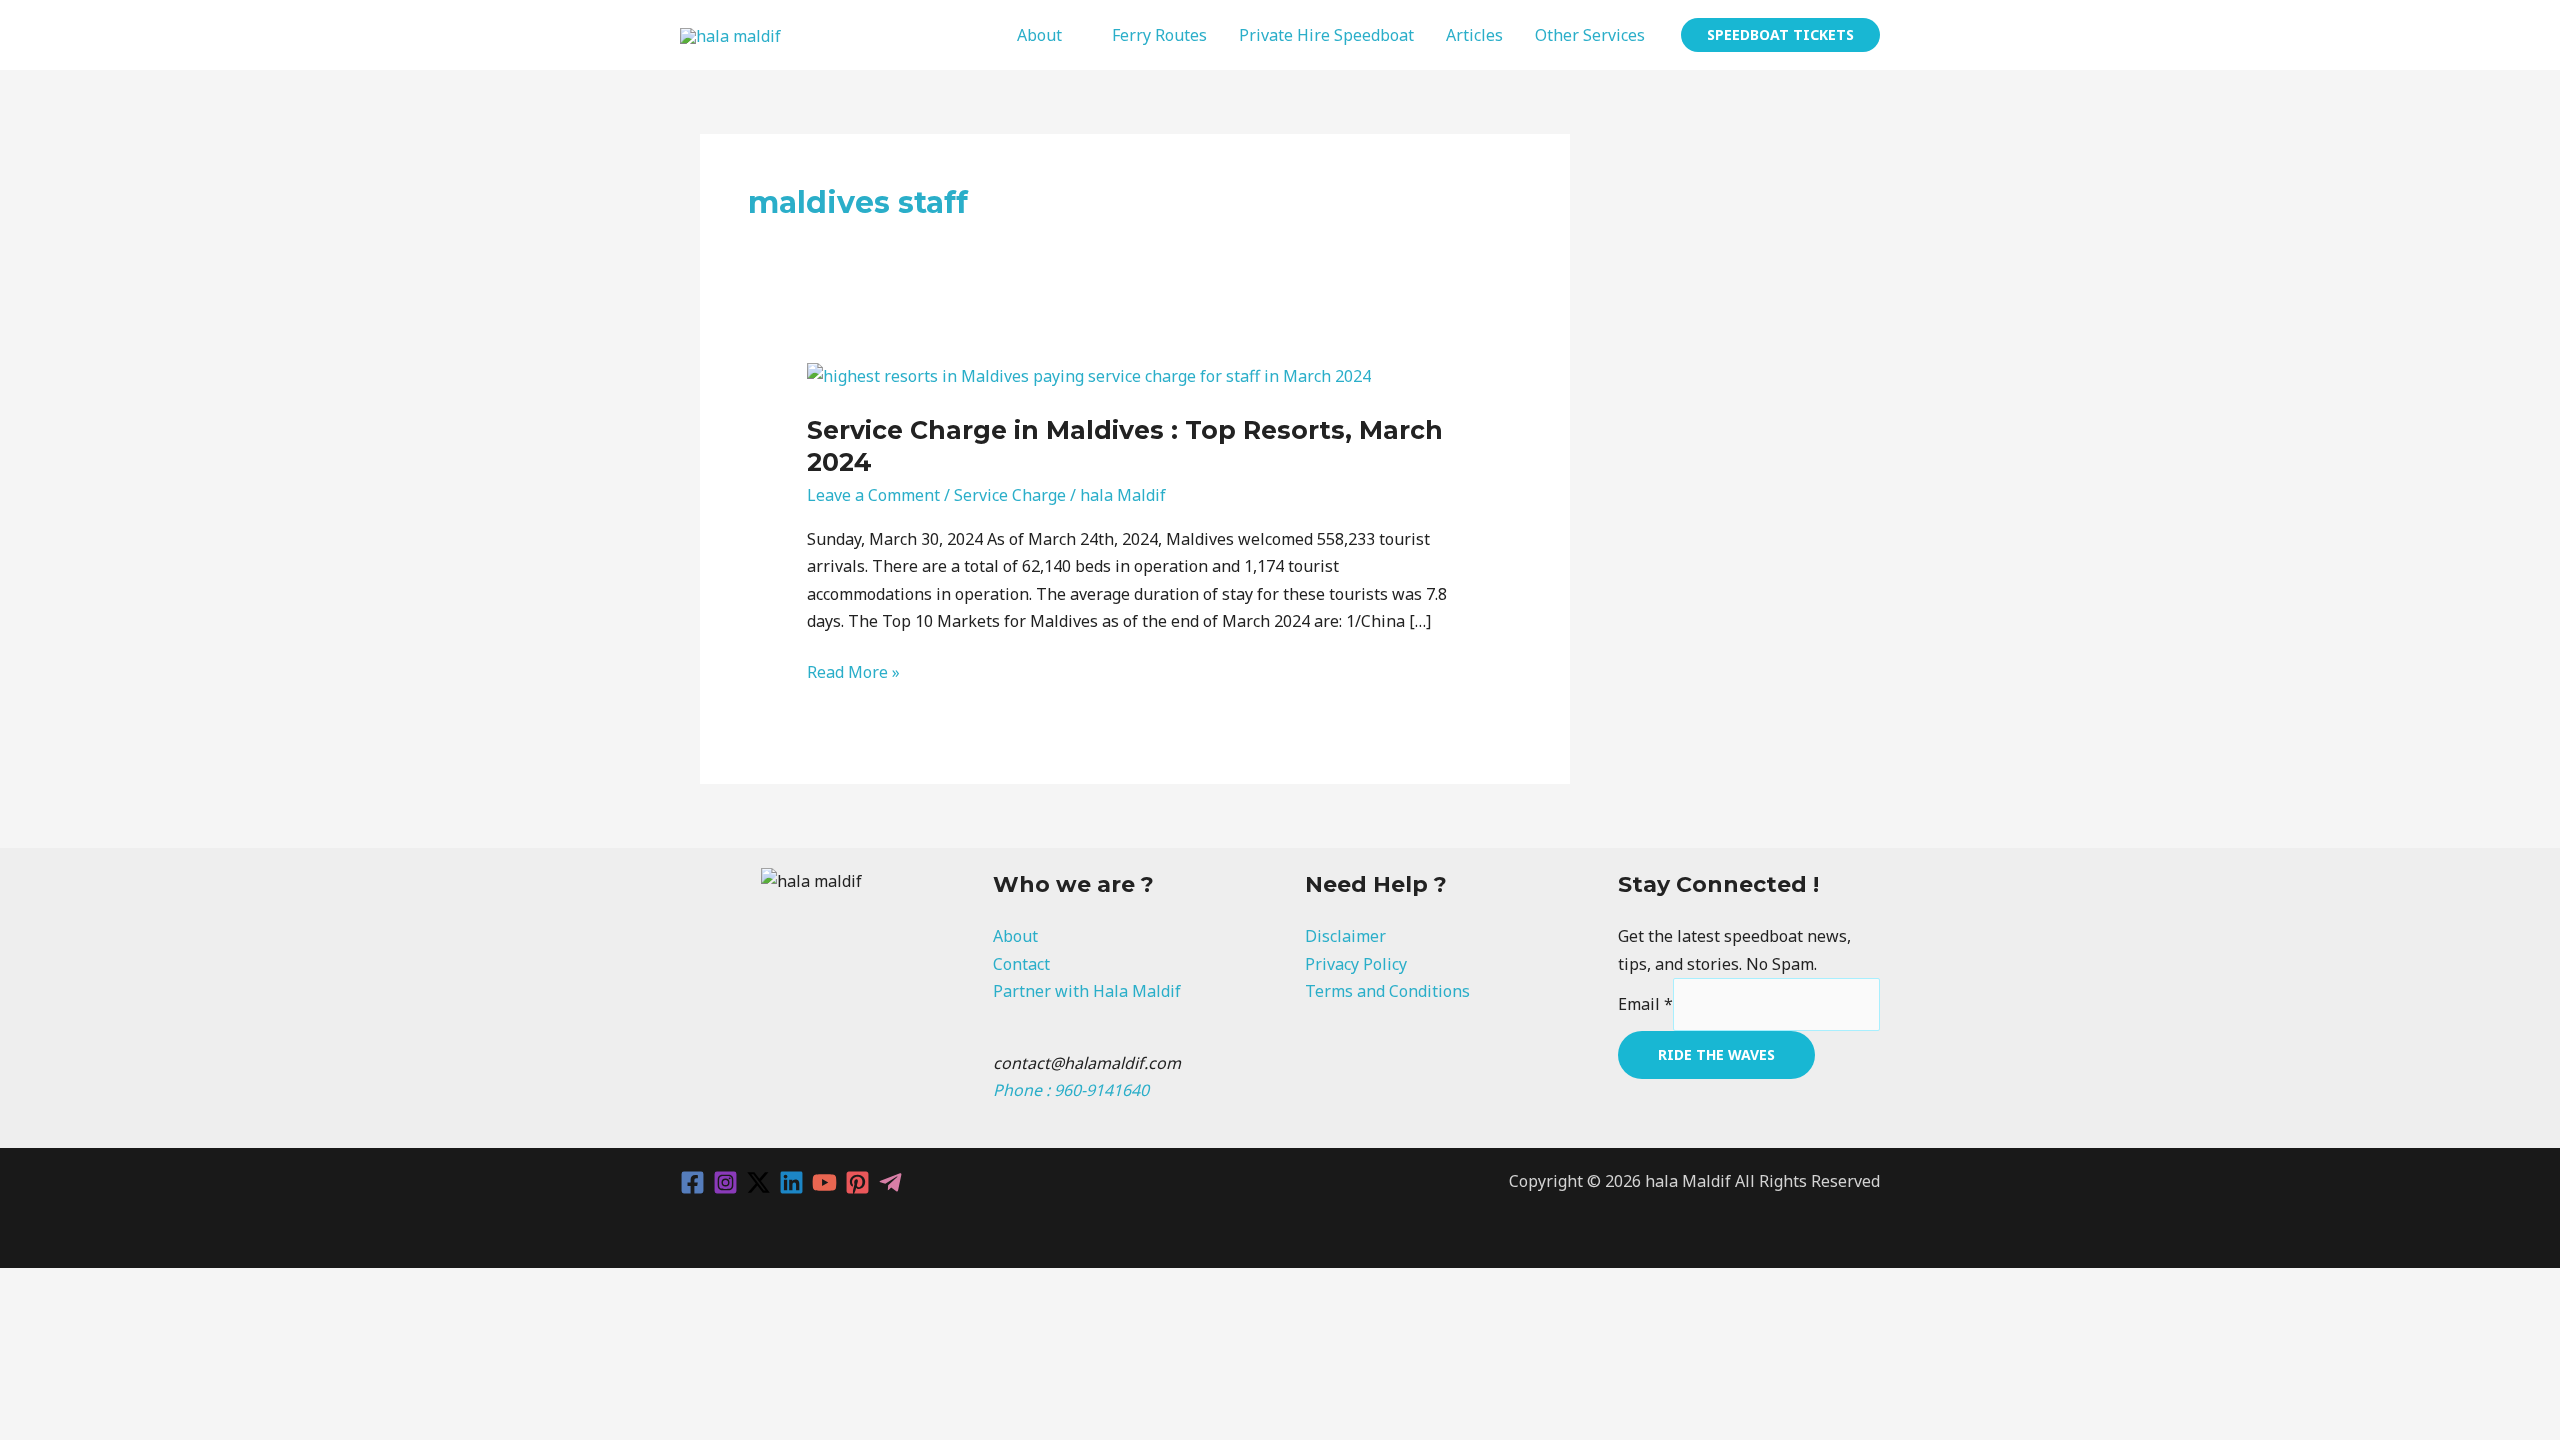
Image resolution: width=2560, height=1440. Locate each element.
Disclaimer (1345, 936)
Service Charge (1010, 495)
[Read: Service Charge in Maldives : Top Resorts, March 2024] (1089, 374)
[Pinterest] (857, 1182)
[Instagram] (725, 1182)
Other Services (1590, 35)
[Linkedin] (791, 1182)
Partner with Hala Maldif (1087, 991)
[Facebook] (692, 1182)
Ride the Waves (1716, 1054)
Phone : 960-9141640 (1071, 1090)
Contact (1021, 964)
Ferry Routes (1159, 35)
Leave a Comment (873, 495)
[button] (1780, 35)
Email (1645, 1004)
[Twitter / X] (758, 1182)
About (1039, 35)
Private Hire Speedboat (1326, 35)
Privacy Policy (1356, 964)
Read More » (853, 671)
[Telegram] (890, 1182)
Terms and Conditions (1387, 991)
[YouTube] (824, 1182)
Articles (1474, 35)
